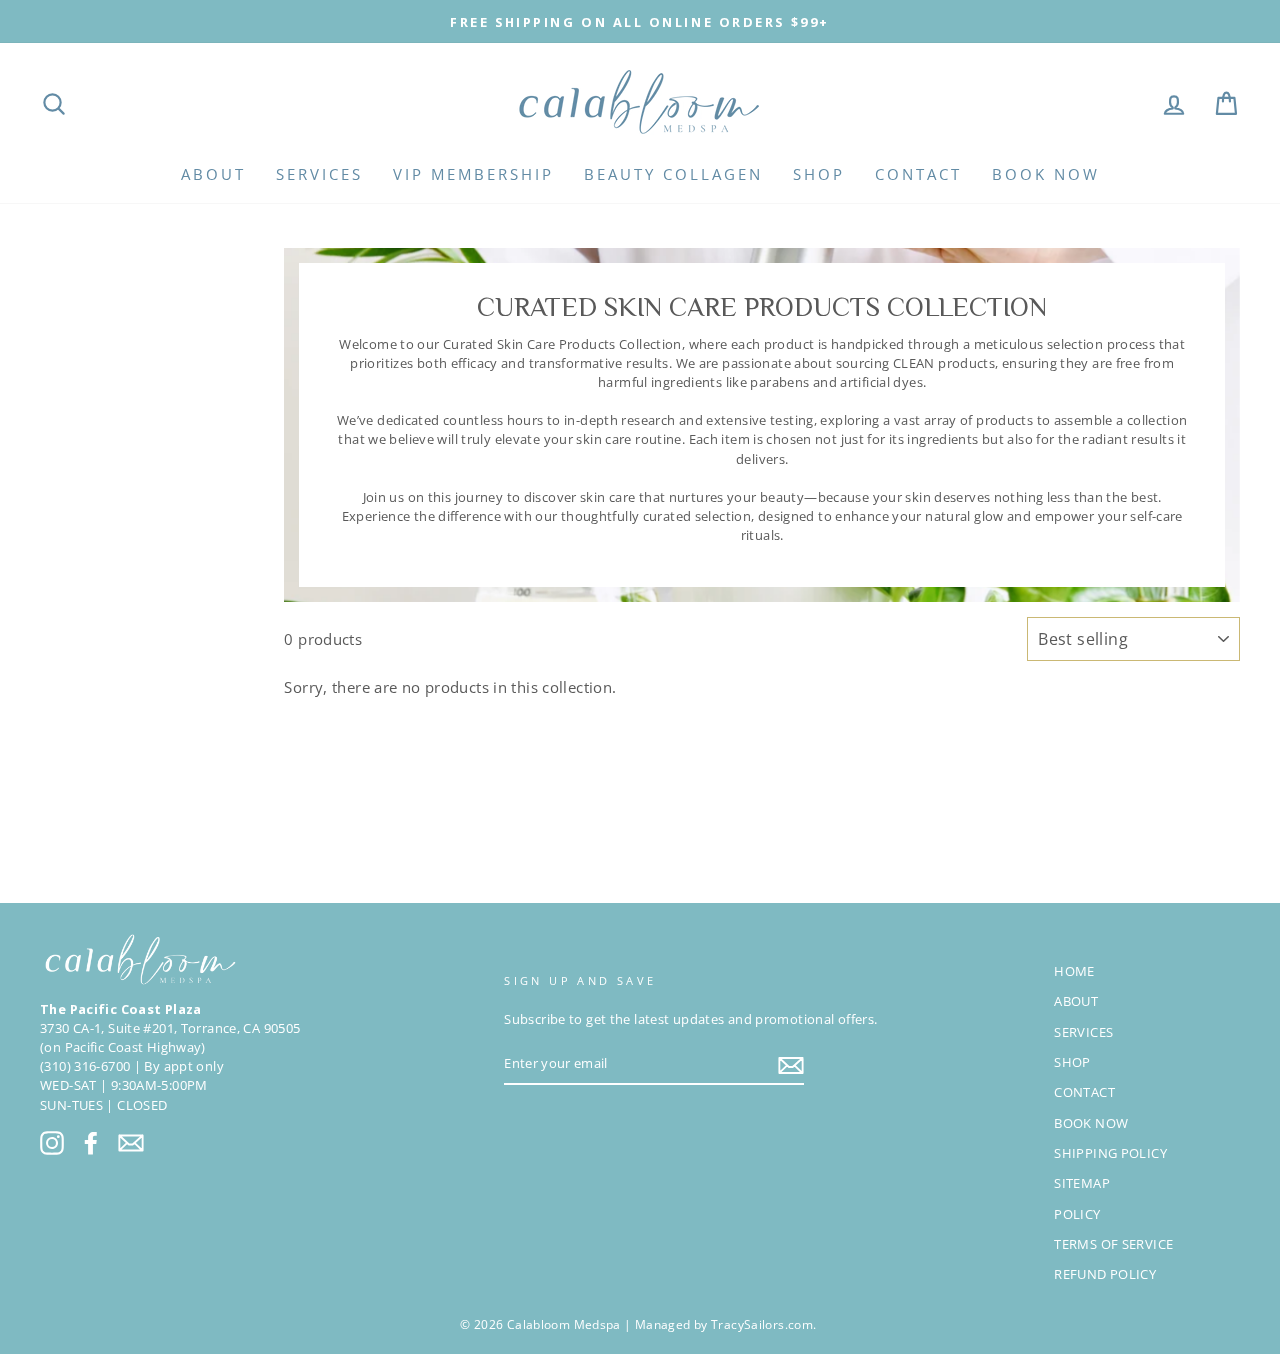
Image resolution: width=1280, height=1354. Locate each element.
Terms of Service (1113, 1244)
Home (1074, 971)
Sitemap (1082, 1183)
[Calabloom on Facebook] (91, 1142)
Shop (819, 174)
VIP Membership (473, 174)
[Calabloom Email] (131, 1142)
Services (319, 174)
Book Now (1046, 174)
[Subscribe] (791, 1064)
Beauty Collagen (673, 174)
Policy (1077, 1214)
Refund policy (1105, 1274)
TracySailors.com (762, 1324)
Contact (918, 174)
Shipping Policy (1110, 1153)
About (213, 174)
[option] (640, 21)
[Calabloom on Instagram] (52, 1142)
